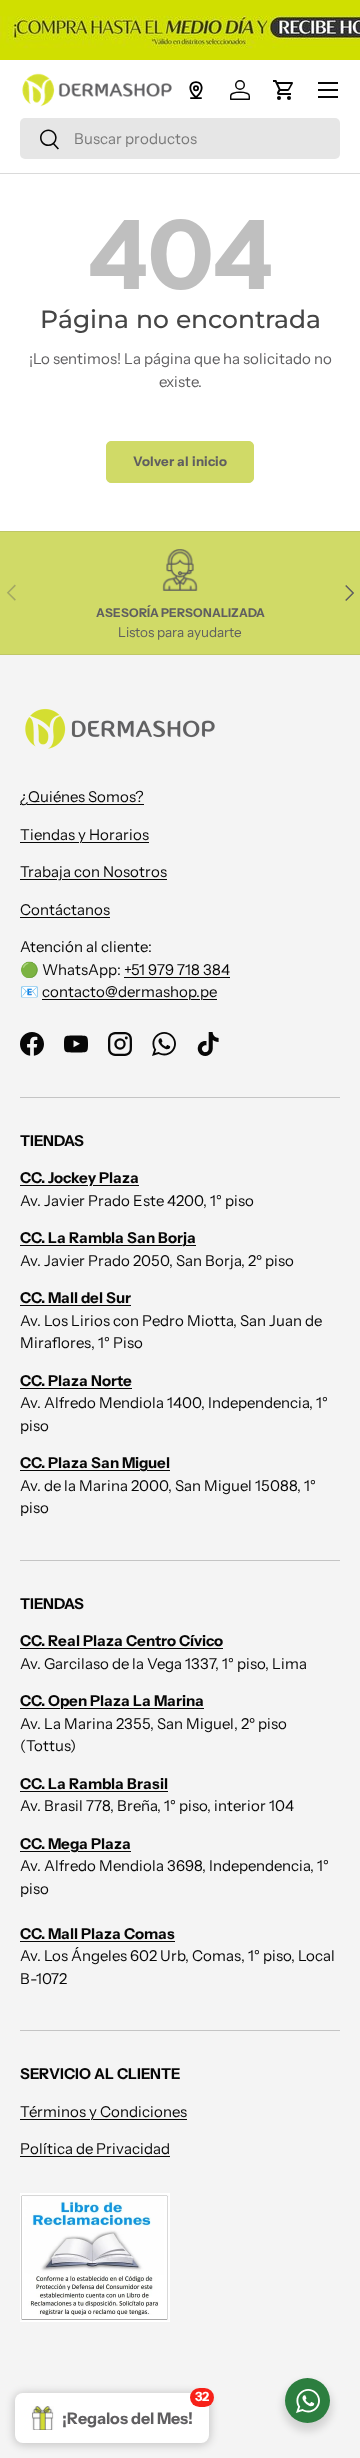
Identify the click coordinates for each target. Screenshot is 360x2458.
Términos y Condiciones (103, 2111)
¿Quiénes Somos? (82, 796)
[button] (284, 90)
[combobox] (180, 138)
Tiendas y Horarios (84, 834)
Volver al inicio (180, 461)
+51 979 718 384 (177, 969)
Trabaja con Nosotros (93, 871)
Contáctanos (65, 909)
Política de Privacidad (95, 2148)
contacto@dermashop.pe (129, 991)
